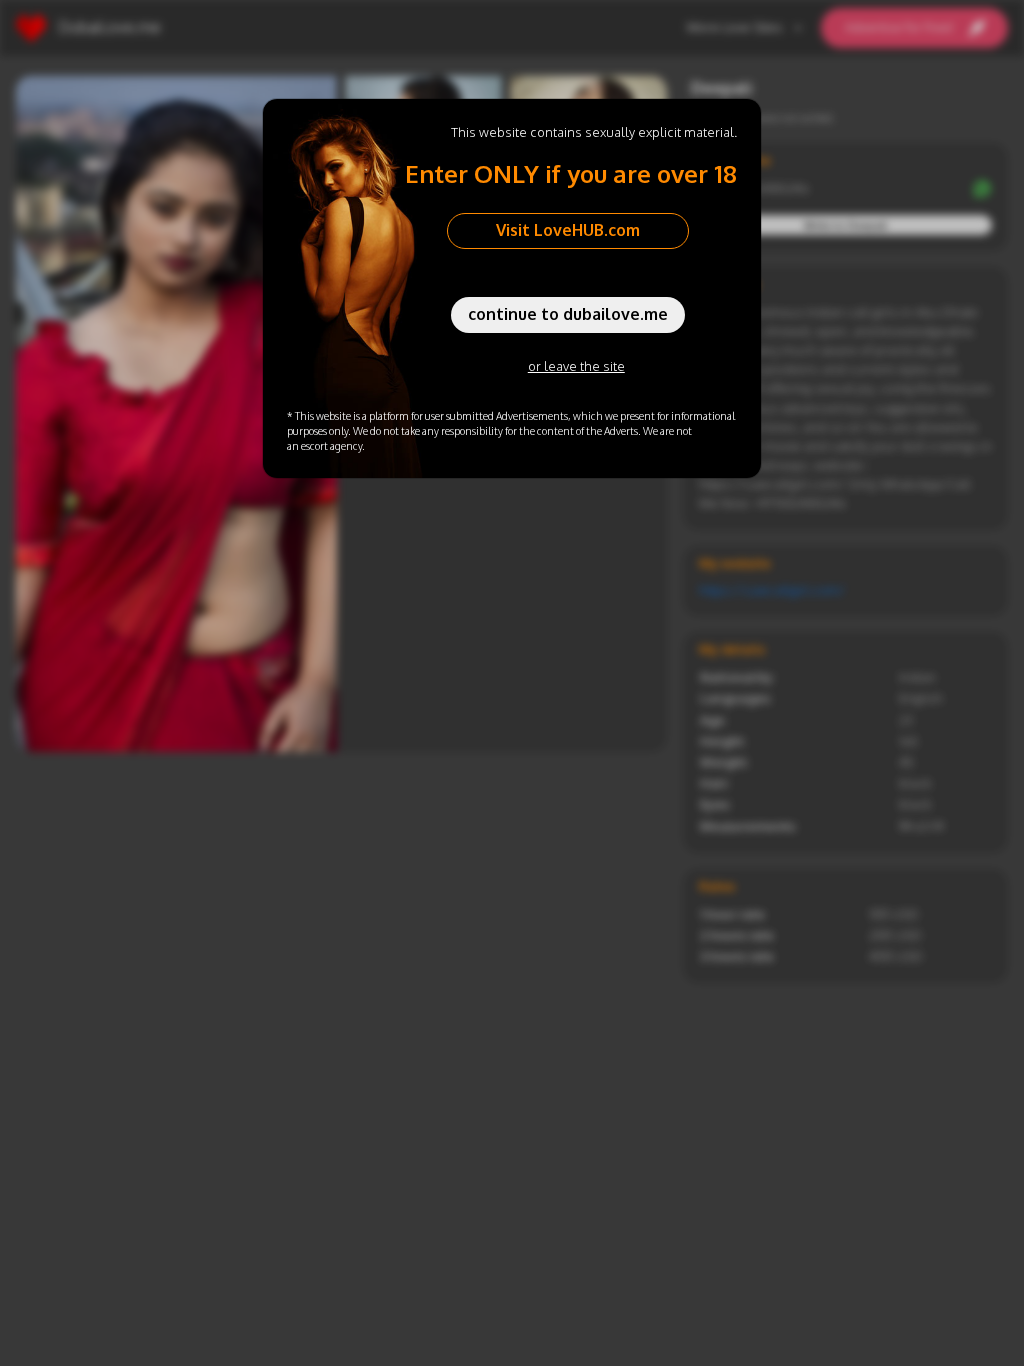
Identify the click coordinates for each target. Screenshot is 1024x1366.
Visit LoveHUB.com (568, 230)
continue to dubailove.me (568, 314)
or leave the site (576, 366)
